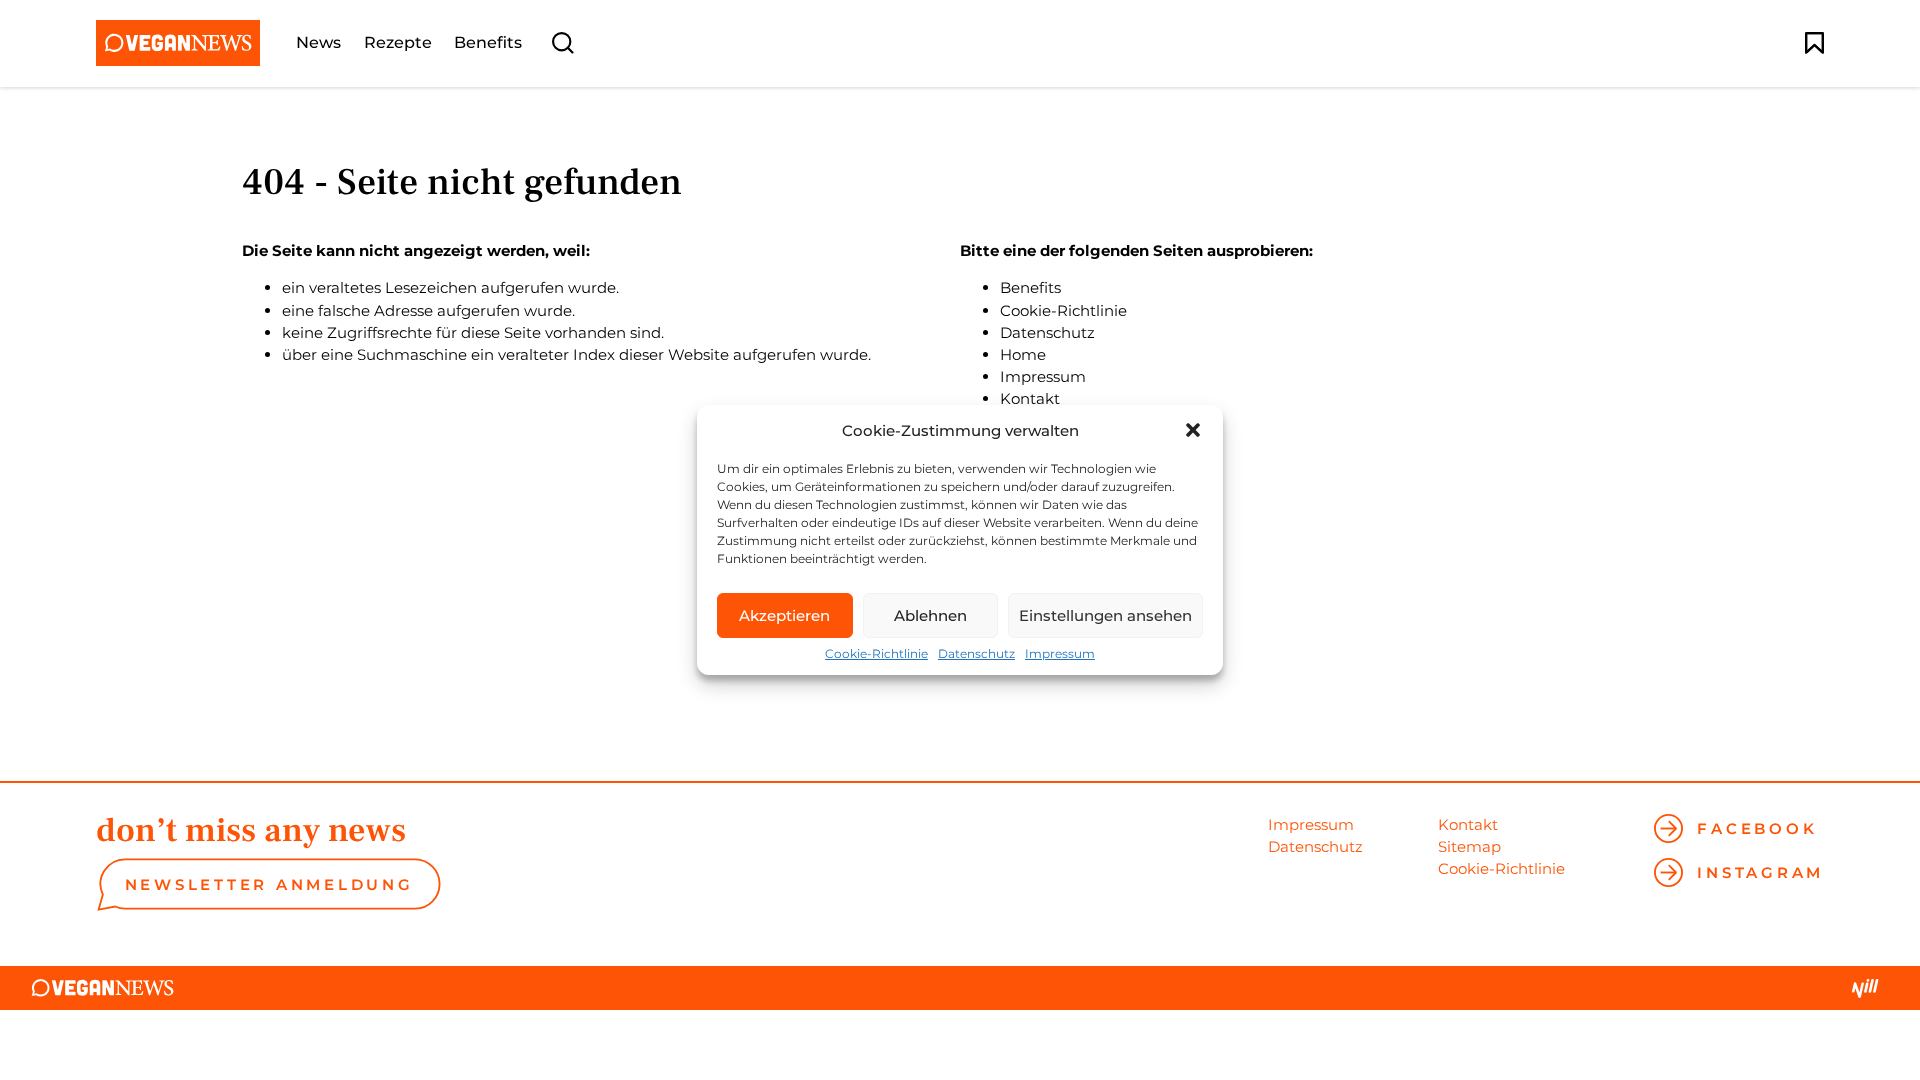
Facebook (1757, 828)
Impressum (1060, 654)
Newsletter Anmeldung (269, 884)
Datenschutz (976, 654)
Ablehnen (930, 615)
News (318, 43)
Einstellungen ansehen (1105, 615)
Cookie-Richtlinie (876, 654)
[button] (1193, 430)
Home (1023, 354)
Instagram (1760, 872)
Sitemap (1469, 846)
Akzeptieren (784, 615)
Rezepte (398, 43)
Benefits (488, 43)
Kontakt (1030, 398)
